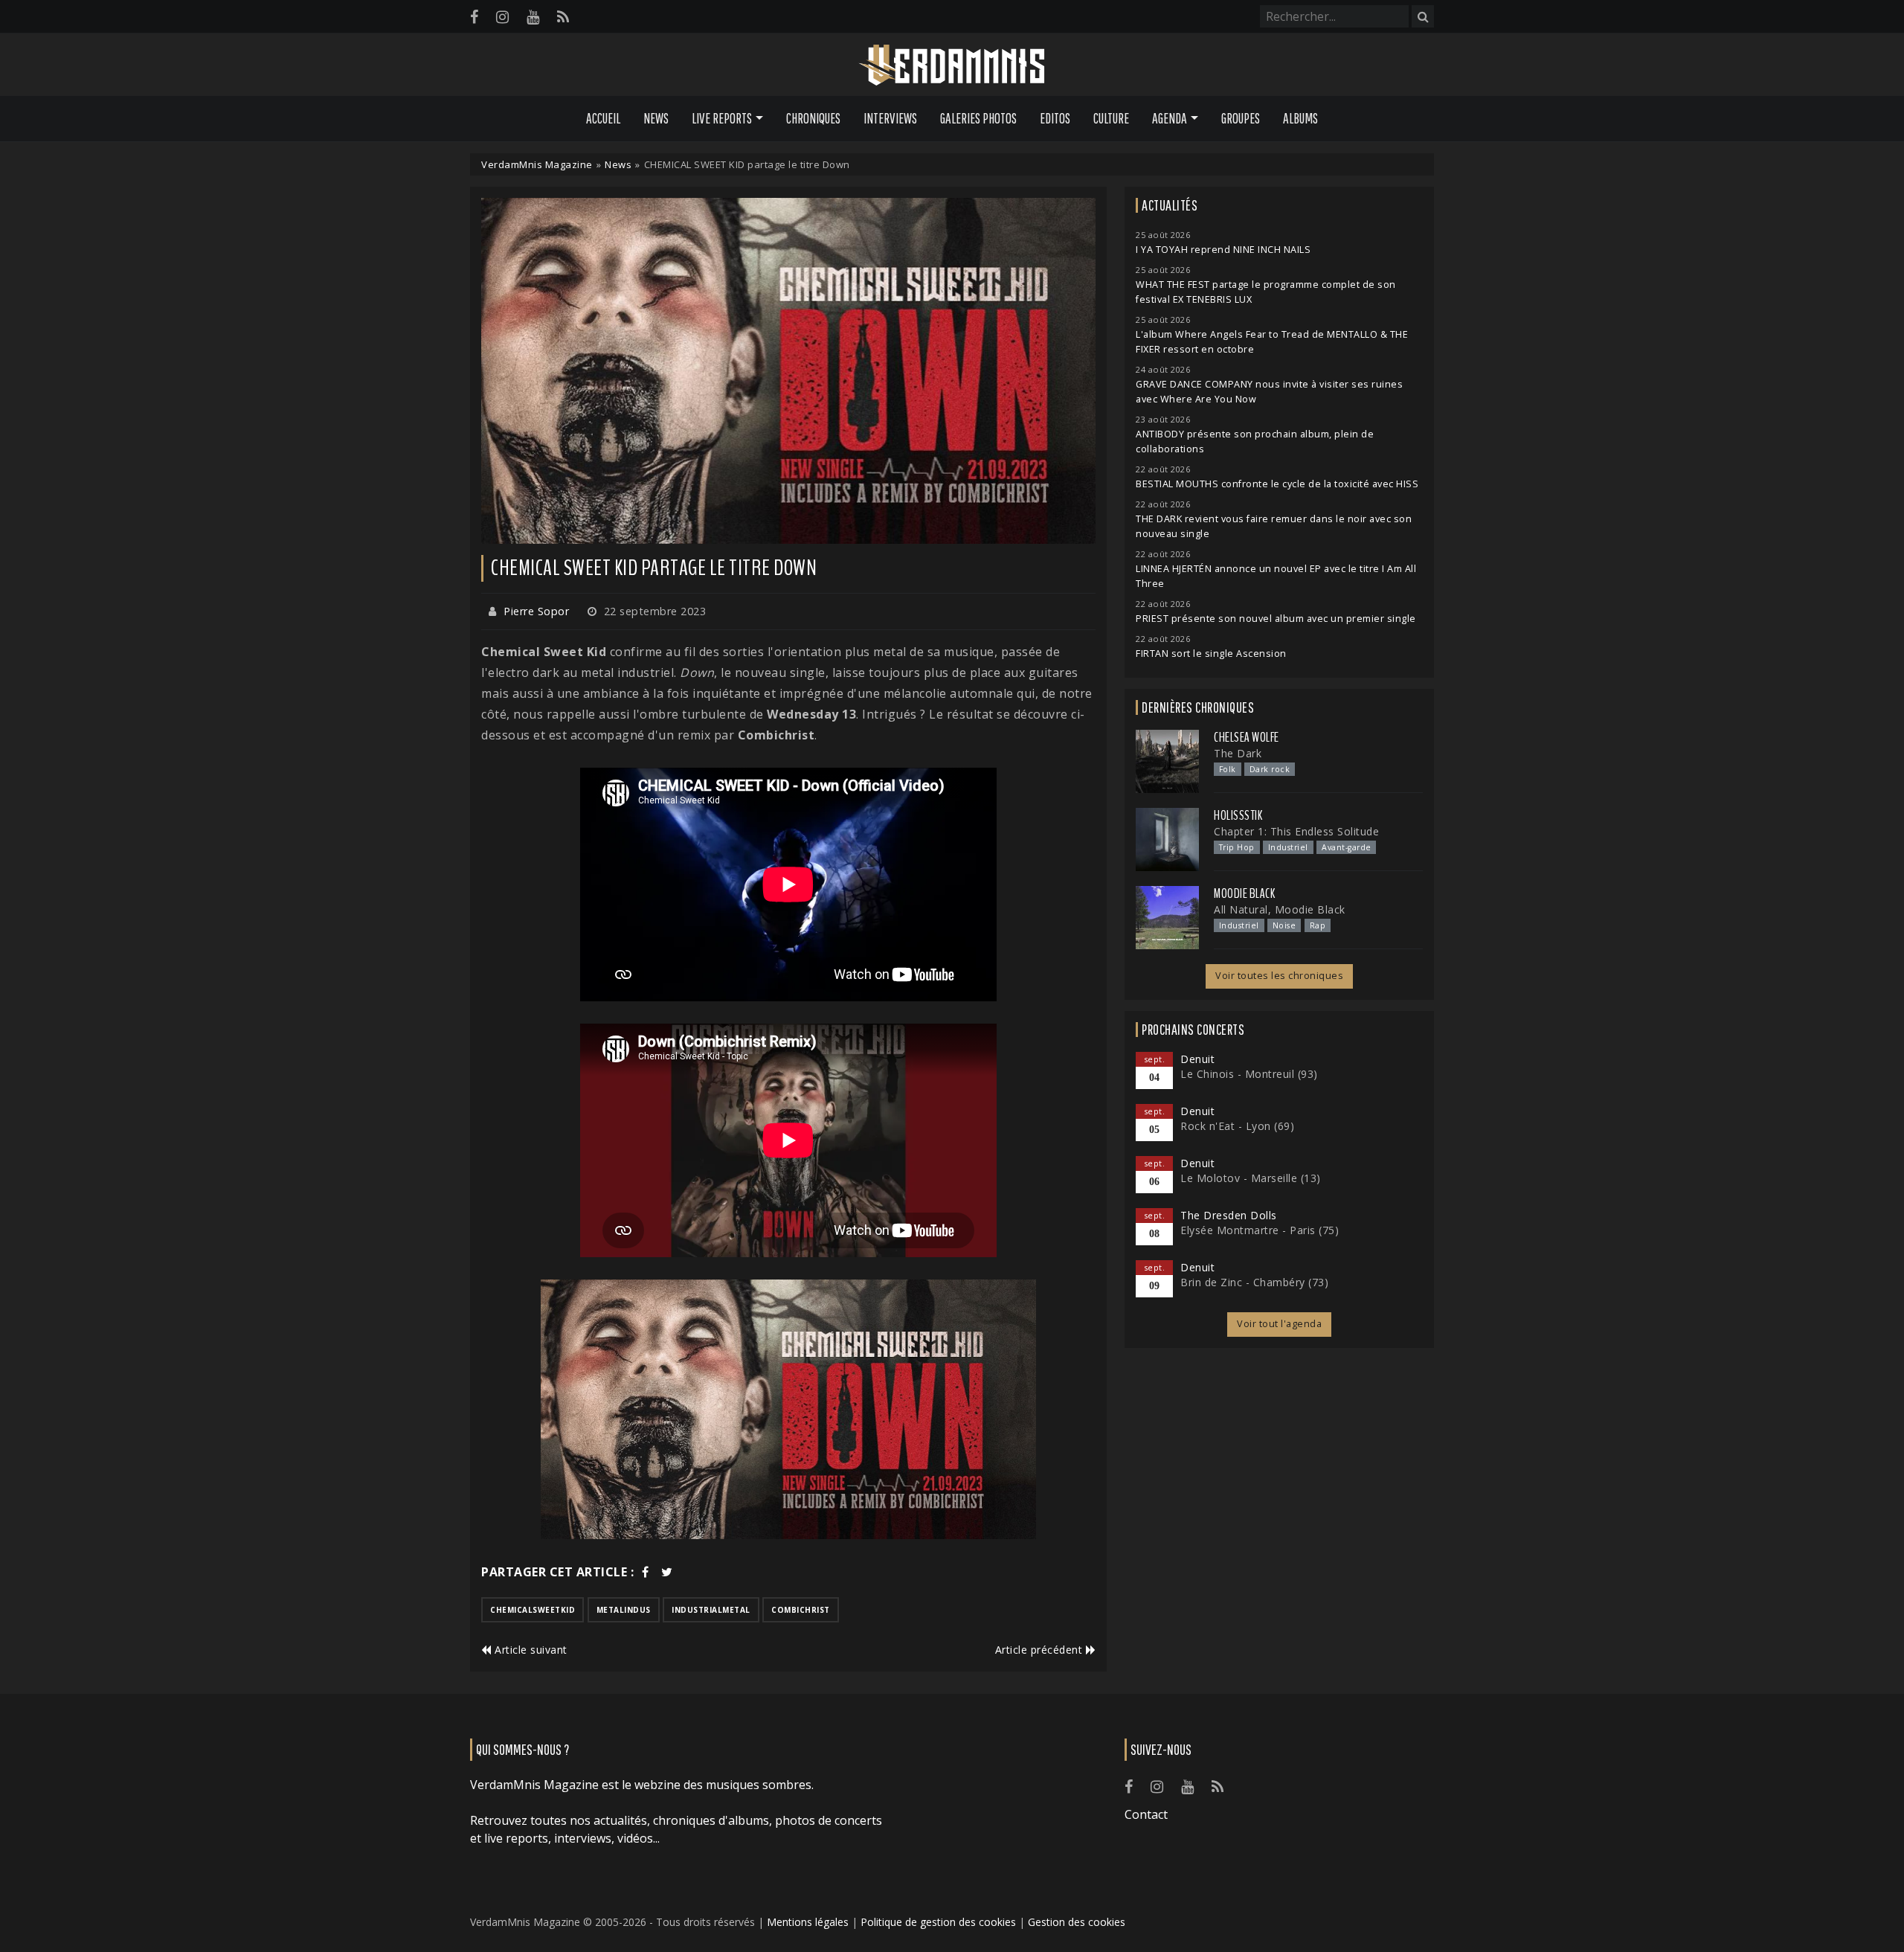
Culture (1111, 118)
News (656, 118)
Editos (1055, 118)
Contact (1146, 1814)
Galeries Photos (978, 118)
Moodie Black (1244, 893)
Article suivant (530, 1650)
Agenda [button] (1170, 118)
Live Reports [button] (722, 118)
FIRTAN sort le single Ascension (1211, 654)
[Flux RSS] (563, 17)
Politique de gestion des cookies (938, 1922)
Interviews (890, 118)
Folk (1228, 769)
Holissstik (1238, 815)
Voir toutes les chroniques (1279, 976)
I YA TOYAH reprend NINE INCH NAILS (1223, 250)
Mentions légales (808, 1922)
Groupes (1241, 118)
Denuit (1197, 1059)
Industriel (1288, 847)
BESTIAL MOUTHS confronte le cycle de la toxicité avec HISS (1277, 484)
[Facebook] (474, 17)
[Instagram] (502, 17)
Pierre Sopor (536, 611)
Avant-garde (1347, 847)
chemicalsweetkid (533, 1610)
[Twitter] (667, 1572)
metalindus (624, 1610)
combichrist (801, 1610)
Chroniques (813, 118)
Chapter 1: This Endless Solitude (1296, 831)
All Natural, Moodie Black (1280, 909)
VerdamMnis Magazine (537, 164)
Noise (1284, 925)
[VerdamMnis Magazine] (952, 65)
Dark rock (1270, 769)
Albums (1300, 118)
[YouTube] (533, 17)
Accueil (603, 118)
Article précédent (1041, 1650)
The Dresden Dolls (1229, 1215)
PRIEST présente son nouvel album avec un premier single (1276, 619)
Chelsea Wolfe (1247, 737)
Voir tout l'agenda (1279, 1324)
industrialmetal (711, 1610)
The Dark (1238, 753)
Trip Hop (1237, 847)
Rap (1318, 925)
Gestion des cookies (1077, 1922)
